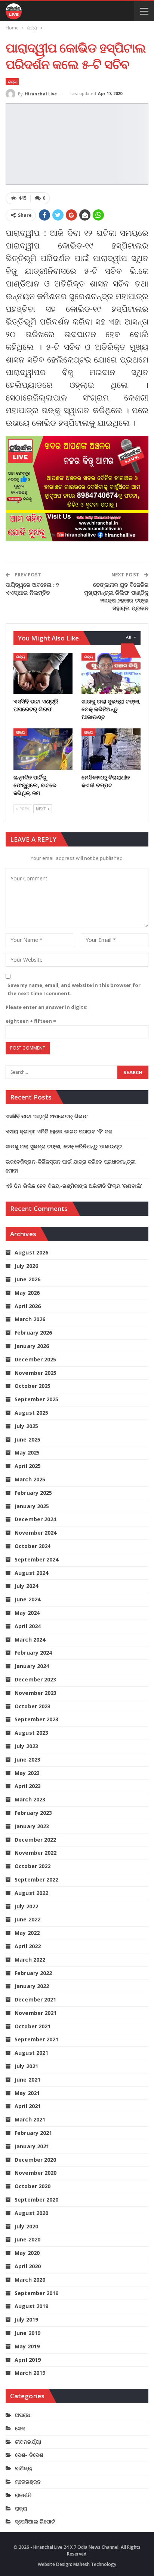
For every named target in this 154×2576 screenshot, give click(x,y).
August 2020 (31, 2213)
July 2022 (26, 1906)
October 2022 (33, 1866)
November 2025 (36, 1373)
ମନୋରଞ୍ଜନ (28, 2482)
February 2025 (33, 1493)
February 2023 (33, 1813)
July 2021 (26, 2066)
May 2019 (27, 2346)
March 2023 (30, 1799)
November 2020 (36, 2173)
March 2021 (30, 2119)
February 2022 (33, 1973)
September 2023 (36, 1719)
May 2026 (27, 1293)
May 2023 (27, 1773)
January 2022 (32, 1986)
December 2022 (35, 1840)
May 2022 (27, 1933)
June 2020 (27, 2239)
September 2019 (36, 2293)
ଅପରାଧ (23, 2415)
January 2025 (32, 1506)
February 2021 (33, 2133)
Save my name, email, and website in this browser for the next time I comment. (74, 989)
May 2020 (27, 2253)
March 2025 (30, 1479)
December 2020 (35, 2160)
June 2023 (27, 1759)
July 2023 (26, 1746)
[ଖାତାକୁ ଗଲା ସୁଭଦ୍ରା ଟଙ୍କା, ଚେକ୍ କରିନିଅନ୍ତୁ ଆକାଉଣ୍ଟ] (111, 673)
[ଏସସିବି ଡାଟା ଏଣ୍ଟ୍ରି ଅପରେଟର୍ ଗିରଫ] (43, 673)
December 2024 (35, 1519)
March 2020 (30, 2280)
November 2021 (36, 2013)
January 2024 (32, 1666)
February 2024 (33, 1653)
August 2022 (31, 1893)
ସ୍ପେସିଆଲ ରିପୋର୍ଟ (35, 2521)
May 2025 (27, 1452)
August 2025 (31, 1413)
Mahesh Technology (95, 2564)
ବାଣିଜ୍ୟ (24, 2468)
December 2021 (35, 1999)
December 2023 (35, 1679)
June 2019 (27, 2333)
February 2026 (33, 1333)
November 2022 (36, 1853)
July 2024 (26, 1586)
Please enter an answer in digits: (47, 1007)
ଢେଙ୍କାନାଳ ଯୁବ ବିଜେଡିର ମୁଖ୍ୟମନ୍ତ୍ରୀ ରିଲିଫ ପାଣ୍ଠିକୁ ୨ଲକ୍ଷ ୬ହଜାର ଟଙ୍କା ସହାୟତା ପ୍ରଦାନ (116, 596)
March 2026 (30, 1319)
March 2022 (30, 1960)
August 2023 (31, 1733)
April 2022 (28, 1946)
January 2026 (32, 1346)
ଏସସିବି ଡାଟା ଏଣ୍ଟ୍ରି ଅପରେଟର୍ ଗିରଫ (47, 1116)
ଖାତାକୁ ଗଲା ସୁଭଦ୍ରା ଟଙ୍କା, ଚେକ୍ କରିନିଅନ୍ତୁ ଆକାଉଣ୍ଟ (64, 1146)
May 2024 (27, 1613)
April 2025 (28, 1466)
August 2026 (31, 1252)
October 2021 (33, 2026)
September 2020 (36, 2200)
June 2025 (27, 1439)
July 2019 (26, 2319)
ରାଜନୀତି (23, 2495)
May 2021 (27, 2093)
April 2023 (28, 1786)
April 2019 (28, 2360)
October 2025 (33, 1386)
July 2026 (26, 1266)
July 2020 (26, 2226)
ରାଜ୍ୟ (12, 82)
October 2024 (33, 1546)
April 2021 (28, 2106)
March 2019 (30, 2373)
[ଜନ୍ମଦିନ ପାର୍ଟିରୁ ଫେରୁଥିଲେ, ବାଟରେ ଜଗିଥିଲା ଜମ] (43, 749)
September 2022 (36, 1879)
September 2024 (36, 1559)
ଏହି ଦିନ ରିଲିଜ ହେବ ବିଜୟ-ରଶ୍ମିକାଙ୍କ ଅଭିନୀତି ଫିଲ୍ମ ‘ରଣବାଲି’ (74, 1186)
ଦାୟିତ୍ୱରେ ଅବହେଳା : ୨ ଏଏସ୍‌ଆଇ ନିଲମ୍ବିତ (32, 588)
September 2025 (36, 1399)
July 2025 (26, 1426)
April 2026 (28, 1306)
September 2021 (36, 2039)
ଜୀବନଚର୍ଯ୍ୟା (28, 2442)
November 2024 (36, 1533)
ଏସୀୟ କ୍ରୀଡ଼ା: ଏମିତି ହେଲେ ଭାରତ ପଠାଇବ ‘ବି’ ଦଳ (59, 1131)
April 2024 (28, 1626)
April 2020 (28, 2266)
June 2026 (27, 1279)
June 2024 (27, 1599)
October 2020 (33, 2186)
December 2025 (35, 1359)
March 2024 (30, 1640)
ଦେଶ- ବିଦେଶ (29, 2455)
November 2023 (36, 1693)
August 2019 (31, 2306)
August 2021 (31, 2053)
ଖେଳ (20, 2428)
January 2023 (32, 1826)
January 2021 (32, 2146)
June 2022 (27, 1919)
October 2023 (33, 1706)
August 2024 (31, 1573)
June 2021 (27, 2080)
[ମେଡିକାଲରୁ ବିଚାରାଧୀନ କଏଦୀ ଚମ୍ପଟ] (111, 749)
